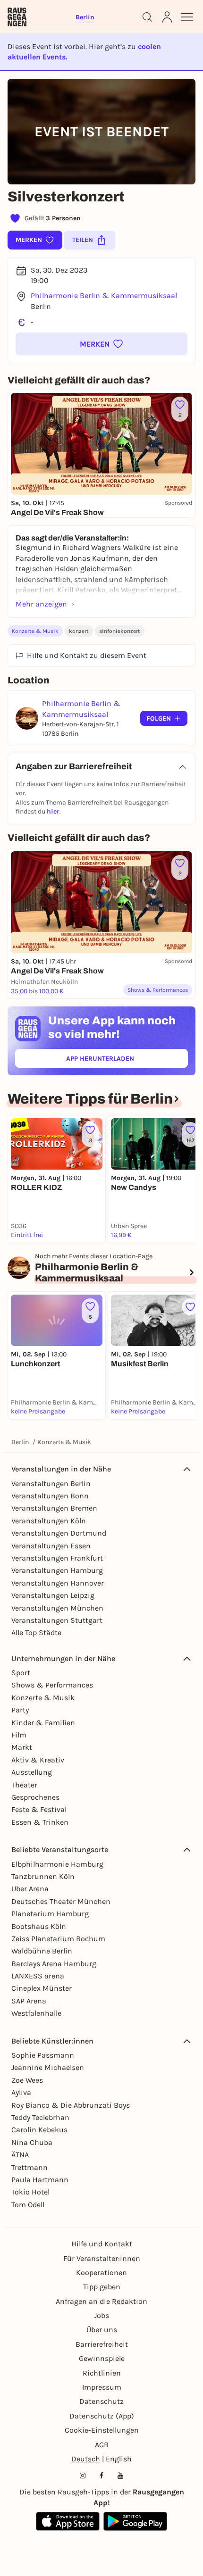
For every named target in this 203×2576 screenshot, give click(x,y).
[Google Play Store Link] (135, 2521)
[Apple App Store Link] (68, 2521)
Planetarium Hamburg (50, 1914)
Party (20, 1710)
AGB (102, 2445)
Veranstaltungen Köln (49, 1521)
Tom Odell (28, 2205)
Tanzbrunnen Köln (43, 1876)
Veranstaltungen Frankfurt (57, 1558)
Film (19, 1735)
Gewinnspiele (102, 2358)
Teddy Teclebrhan (40, 2117)
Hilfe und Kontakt (102, 2244)
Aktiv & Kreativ (38, 1760)
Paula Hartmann (40, 2180)
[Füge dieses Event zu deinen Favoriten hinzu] (190, 1307)
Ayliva (21, 2092)
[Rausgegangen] (17, 17)
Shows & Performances (52, 1685)
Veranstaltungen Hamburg (57, 1570)
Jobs (101, 2315)
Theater (24, 1785)
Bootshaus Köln (39, 1926)
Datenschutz (101, 2401)
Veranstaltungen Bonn (50, 1496)
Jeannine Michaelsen (48, 2067)
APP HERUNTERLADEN (122, 1060)
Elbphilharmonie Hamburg (57, 1864)
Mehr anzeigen (41, 604)
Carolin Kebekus (39, 2130)
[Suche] (147, 17)
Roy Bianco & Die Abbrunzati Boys (71, 2105)
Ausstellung (32, 1772)
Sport (21, 1673)
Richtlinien (102, 2373)
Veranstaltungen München (57, 1608)
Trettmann (30, 2167)
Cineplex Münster (42, 1988)
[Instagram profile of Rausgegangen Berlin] (83, 2476)
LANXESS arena (38, 1976)
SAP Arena (29, 2001)
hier (53, 811)
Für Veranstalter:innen (102, 2258)
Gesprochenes (35, 1797)
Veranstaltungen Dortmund (59, 1533)
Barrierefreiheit (102, 2344)
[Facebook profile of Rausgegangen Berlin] (101, 2476)
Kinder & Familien (43, 1723)
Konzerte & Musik (35, 631)
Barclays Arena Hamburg (54, 1964)
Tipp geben (102, 2287)
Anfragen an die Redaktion (101, 2301)
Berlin (20, 1442)
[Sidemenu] (187, 17)
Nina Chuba (32, 2142)
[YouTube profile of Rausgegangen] (120, 2476)
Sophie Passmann (43, 2055)
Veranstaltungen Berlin (51, 1483)
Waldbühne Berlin (42, 1951)
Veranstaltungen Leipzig (53, 1595)
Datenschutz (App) (102, 2416)
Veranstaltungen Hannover (58, 1583)
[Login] (167, 17)
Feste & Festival (39, 1809)
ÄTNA (20, 2155)
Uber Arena (30, 1889)
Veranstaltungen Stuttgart (57, 1620)
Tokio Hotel (30, 2192)
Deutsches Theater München (61, 1901)
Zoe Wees (27, 2080)
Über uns (102, 2330)
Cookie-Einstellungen (102, 2430)
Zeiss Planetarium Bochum (58, 1939)
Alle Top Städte (36, 1633)
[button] (101, 344)
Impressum (102, 2387)
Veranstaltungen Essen (51, 1546)
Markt (22, 1747)
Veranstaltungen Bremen (54, 1508)
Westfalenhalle (36, 2013)
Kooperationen (101, 2273)
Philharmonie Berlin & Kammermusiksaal (104, 295)
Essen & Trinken (40, 1822)
